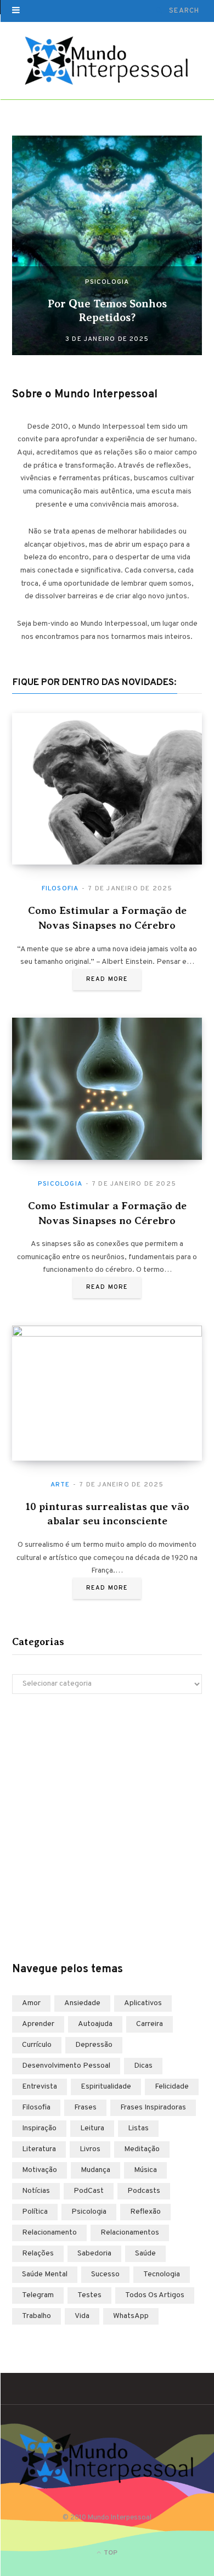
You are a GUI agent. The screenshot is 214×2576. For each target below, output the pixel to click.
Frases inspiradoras (153, 2108)
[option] (107, 245)
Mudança (95, 2170)
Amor (31, 2003)
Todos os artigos (155, 2295)
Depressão (94, 2045)
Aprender (38, 2024)
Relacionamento (49, 2233)
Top (110, 2553)
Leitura (92, 2128)
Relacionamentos (130, 2233)
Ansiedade (82, 2003)
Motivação (40, 2170)
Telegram (38, 2295)
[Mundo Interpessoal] (107, 61)
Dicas (143, 2066)
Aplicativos (143, 2003)
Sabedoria (94, 2254)
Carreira (150, 2024)
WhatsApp (131, 2316)
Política (35, 2212)
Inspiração (39, 2128)
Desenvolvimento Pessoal (66, 2066)
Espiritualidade (106, 2087)
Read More (107, 979)
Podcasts (144, 2191)
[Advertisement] (107, 1828)
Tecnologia (162, 2274)
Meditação (142, 2149)
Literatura (39, 2149)
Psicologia (107, 282)
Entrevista (40, 2087)
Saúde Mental (45, 2274)
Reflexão (145, 2212)
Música (145, 2170)
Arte (60, 1485)
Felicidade (172, 2087)
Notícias (36, 2191)
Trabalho (36, 2316)
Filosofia (60, 889)
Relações (38, 2254)
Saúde (145, 2254)
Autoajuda (95, 2024)
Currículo (37, 2045)
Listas (138, 2128)
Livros (90, 2149)
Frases (85, 2108)
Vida (82, 2316)
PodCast (89, 2191)
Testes (89, 2295)
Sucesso (105, 2274)
